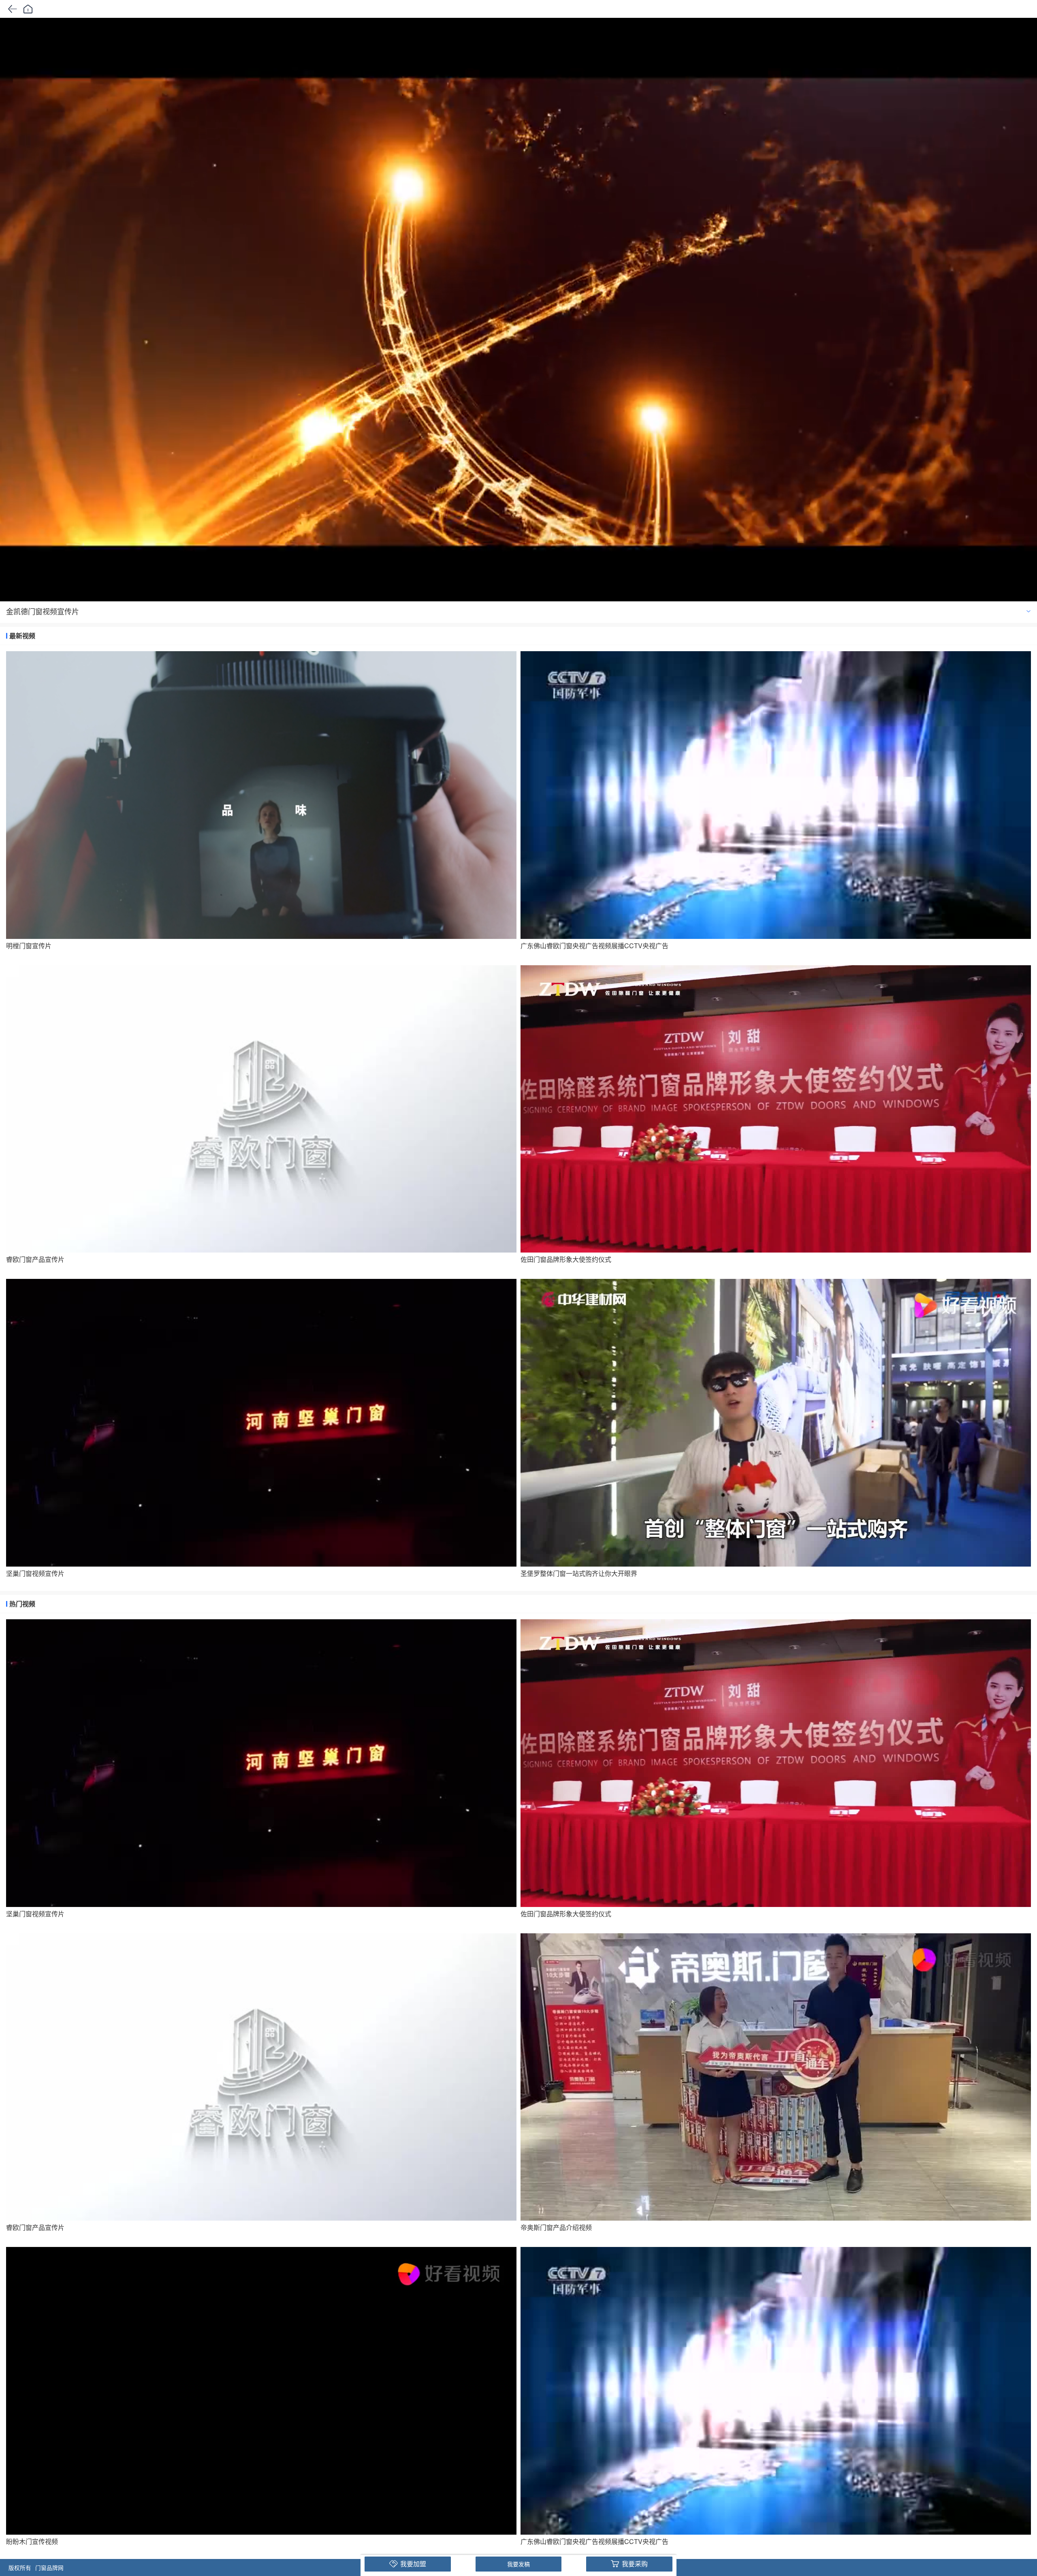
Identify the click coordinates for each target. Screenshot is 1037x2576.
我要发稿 (518, 2564)
